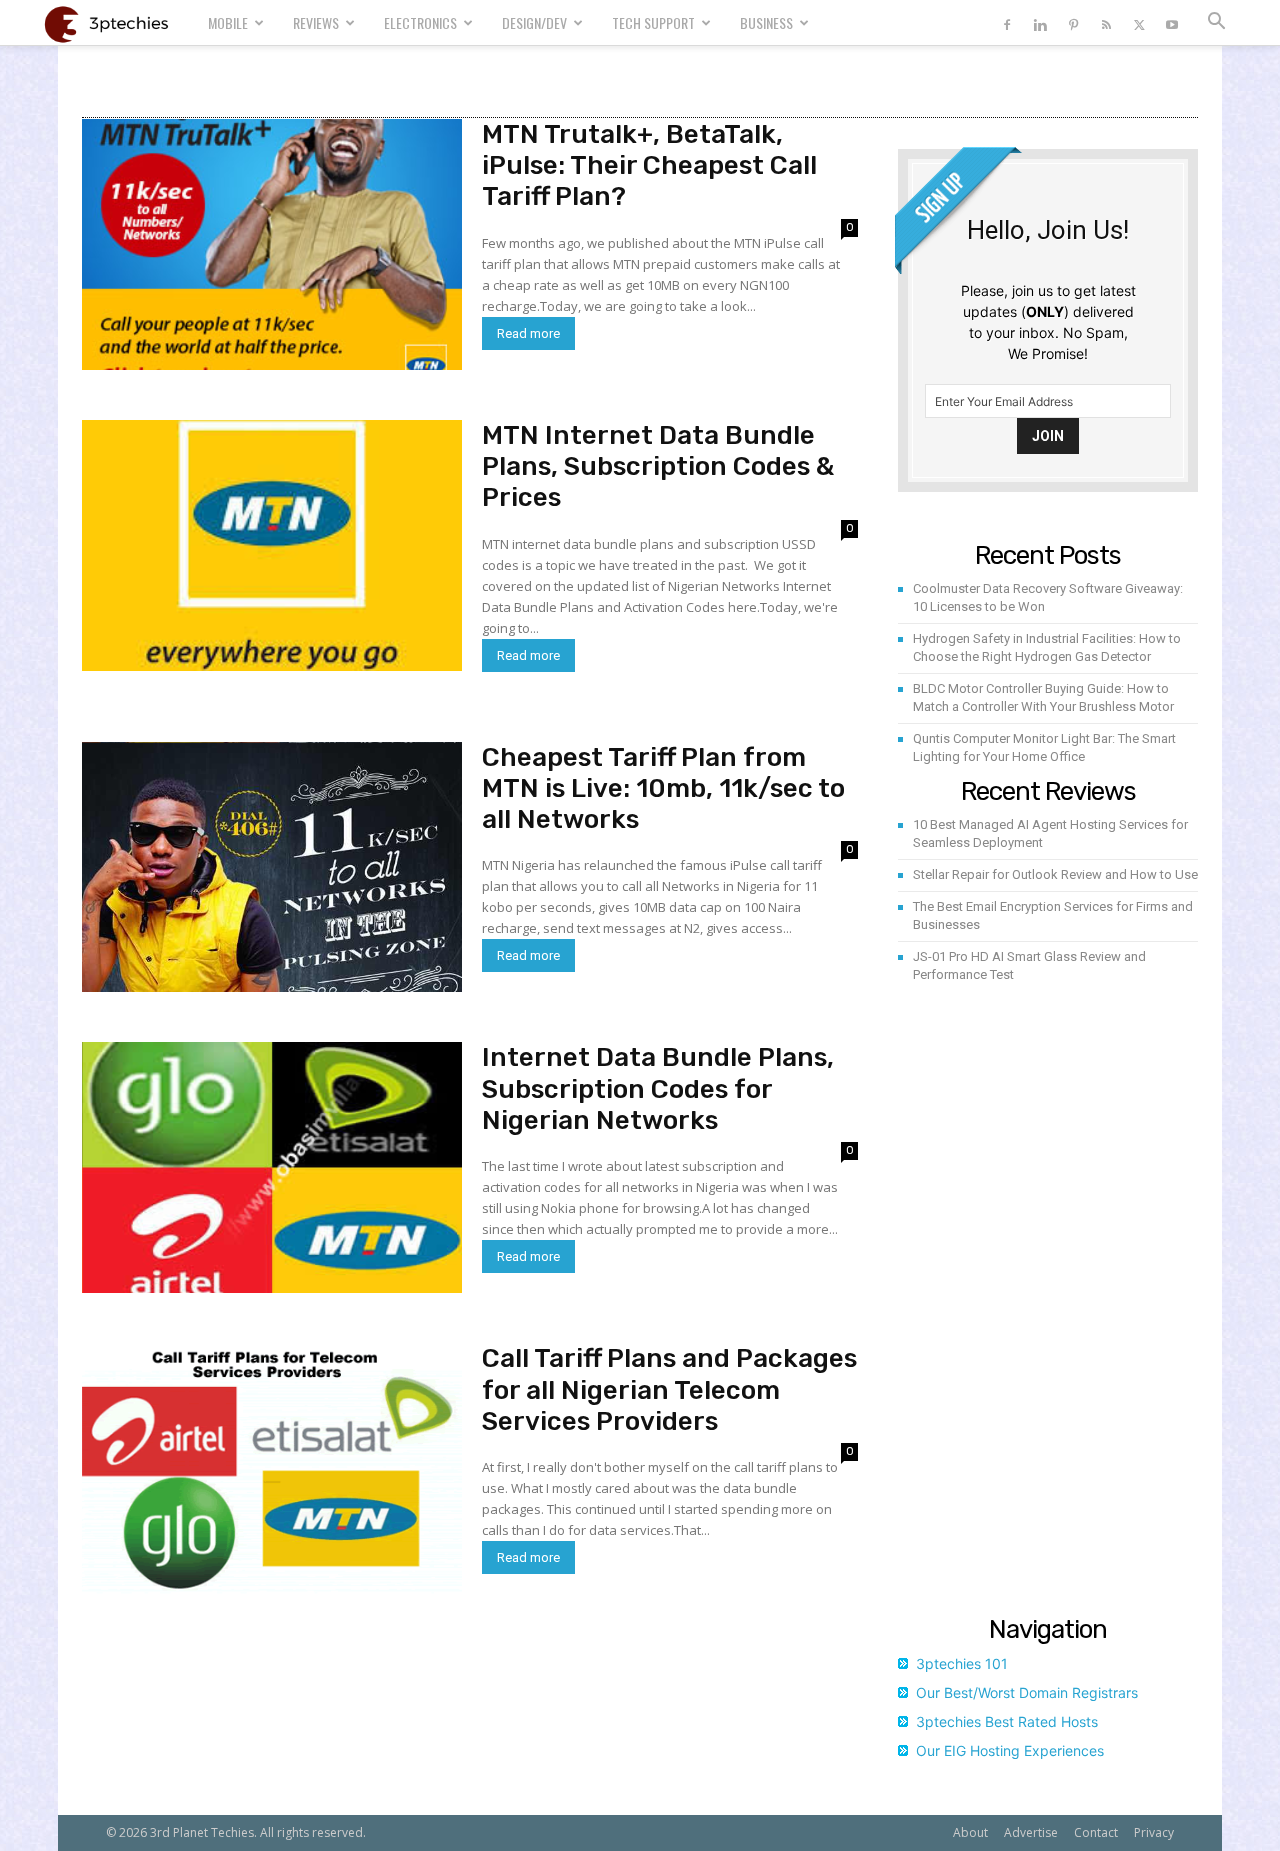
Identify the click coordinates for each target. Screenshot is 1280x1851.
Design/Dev (534, 22)
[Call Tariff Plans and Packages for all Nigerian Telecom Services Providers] (272, 1468)
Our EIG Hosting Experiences (1010, 1750)
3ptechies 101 (962, 1663)
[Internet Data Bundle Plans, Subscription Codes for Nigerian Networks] (272, 1167)
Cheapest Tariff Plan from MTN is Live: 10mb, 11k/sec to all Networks (663, 788)
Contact (1096, 1832)
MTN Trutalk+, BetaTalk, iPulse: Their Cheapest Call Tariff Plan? (649, 165)
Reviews (316, 22)
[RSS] (1106, 22)
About (970, 1832)
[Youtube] (1172, 22)
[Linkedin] (1040, 22)
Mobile (228, 22)
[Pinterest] (1073, 22)
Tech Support (653, 22)
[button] (1216, 23)
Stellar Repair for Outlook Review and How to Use (1055, 874)
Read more (528, 333)
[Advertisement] (1048, 1304)
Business (766, 22)
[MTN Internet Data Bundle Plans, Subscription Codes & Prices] (272, 545)
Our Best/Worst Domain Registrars (1027, 1692)
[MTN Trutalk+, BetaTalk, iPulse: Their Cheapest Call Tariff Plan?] (272, 244)
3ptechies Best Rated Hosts (1007, 1721)
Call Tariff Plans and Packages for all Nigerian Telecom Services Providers (669, 1389)
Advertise (1031, 1832)
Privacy (1154, 1832)
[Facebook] (1007, 22)
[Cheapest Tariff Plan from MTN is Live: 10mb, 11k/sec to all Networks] (272, 867)
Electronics (420, 22)
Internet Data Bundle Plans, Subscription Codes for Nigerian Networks (658, 1088)
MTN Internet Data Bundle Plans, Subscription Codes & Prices (658, 466)
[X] (1139, 22)
